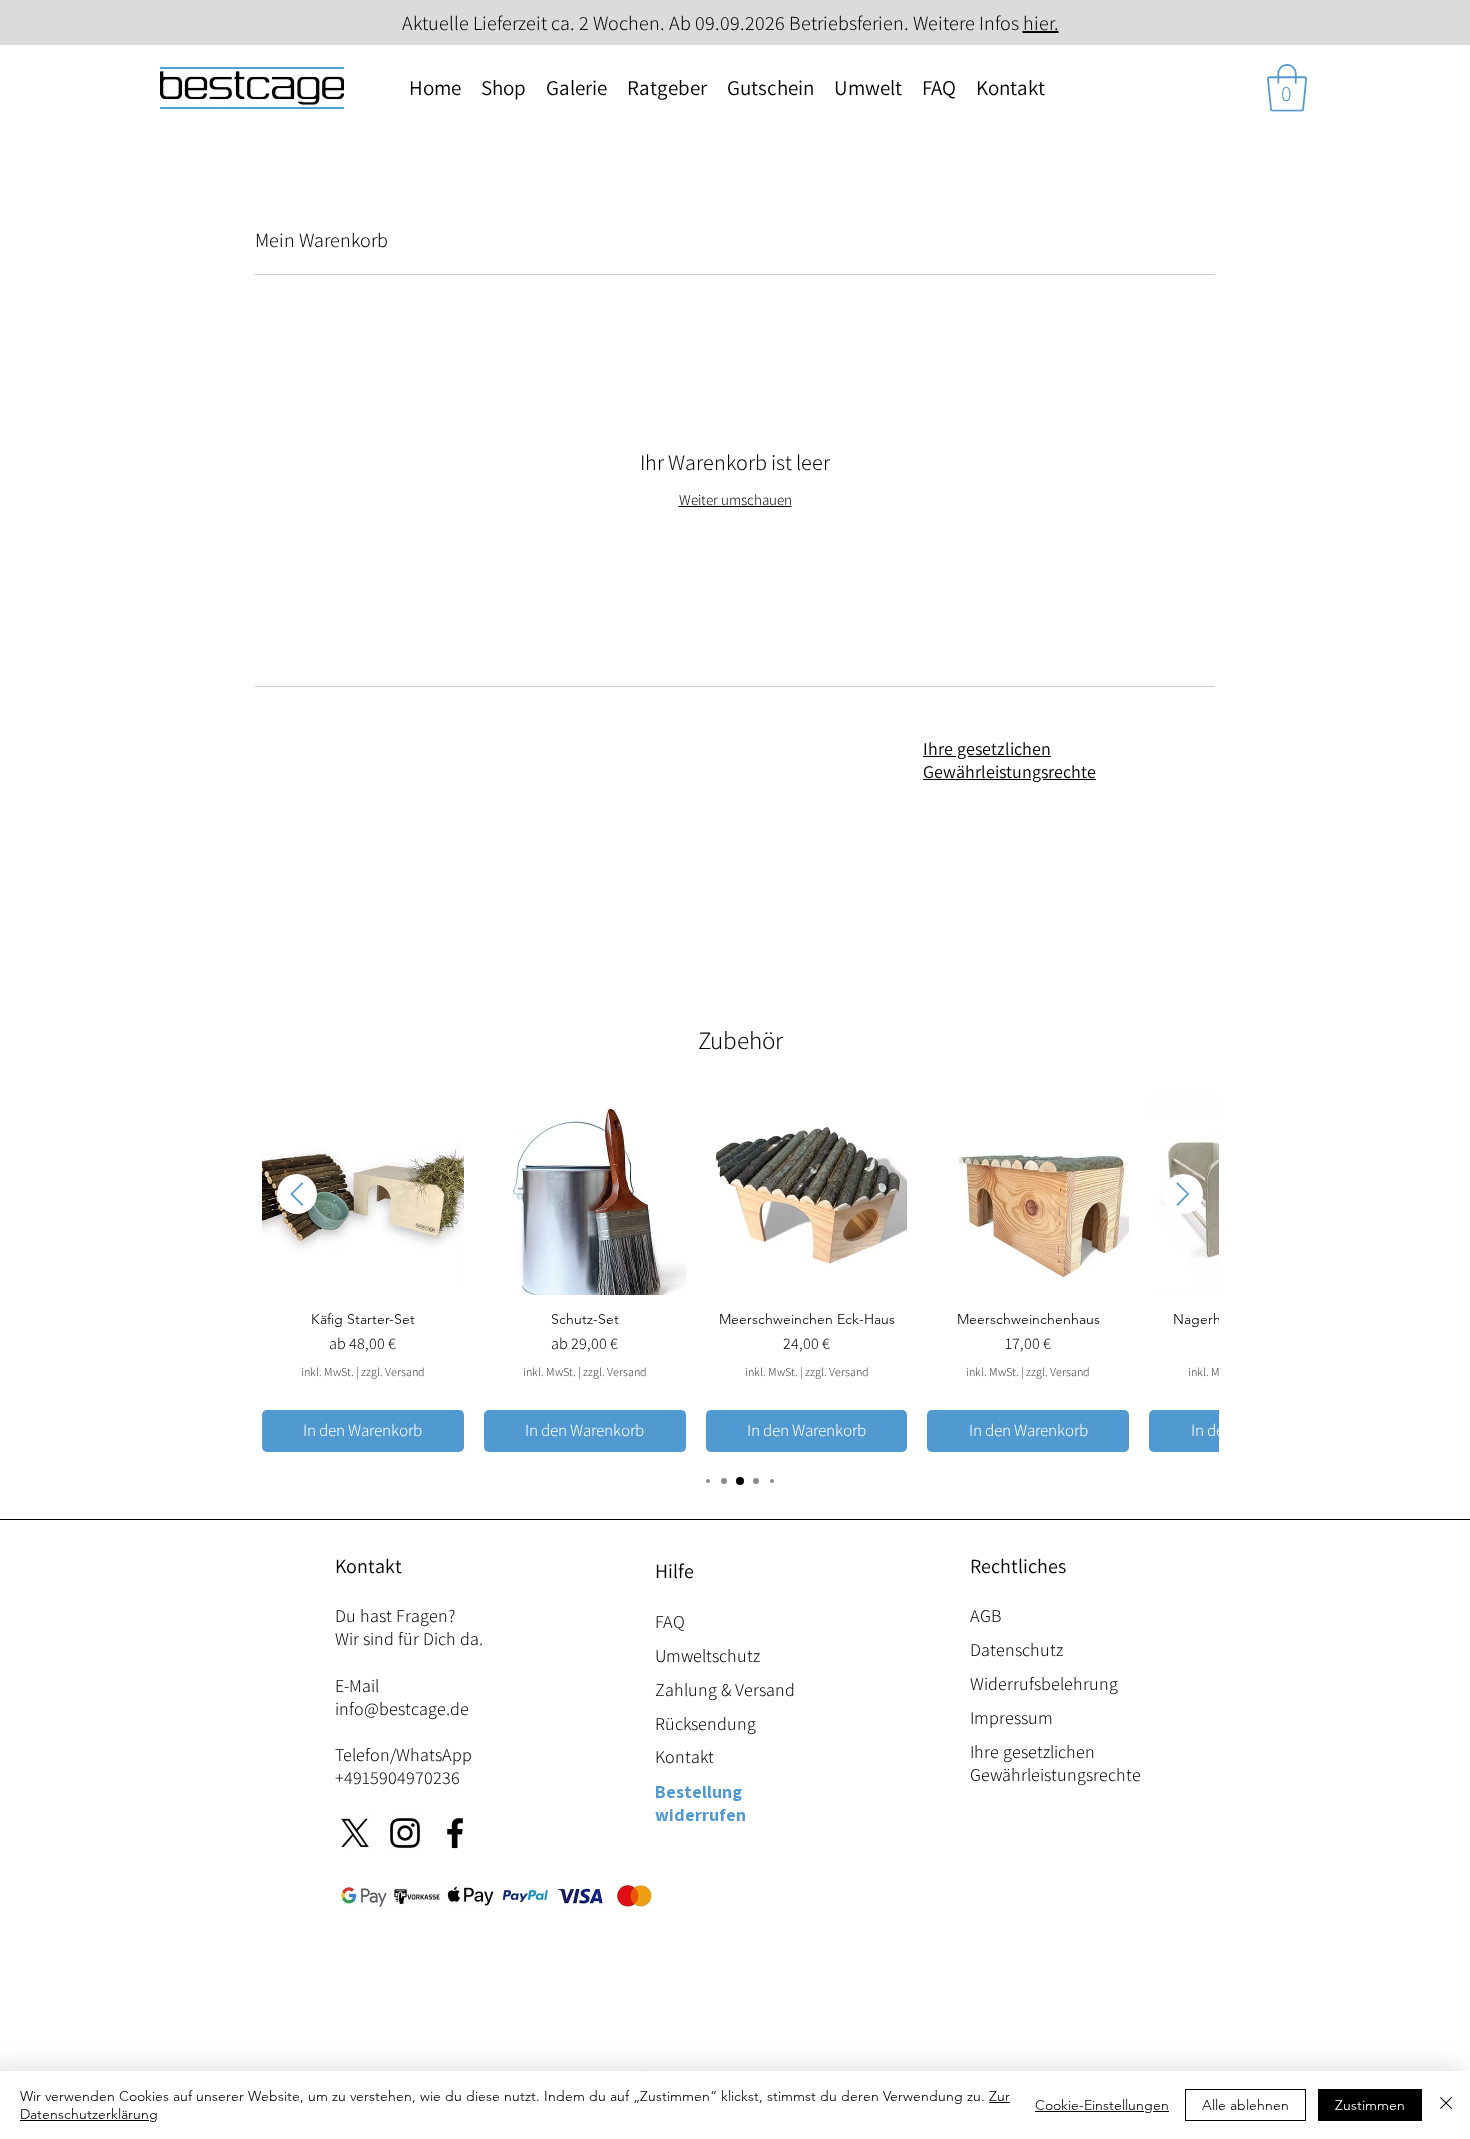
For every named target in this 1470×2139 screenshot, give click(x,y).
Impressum (1011, 1717)
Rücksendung (705, 1723)
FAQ (670, 1621)
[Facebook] (455, 1833)
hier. (1041, 23)
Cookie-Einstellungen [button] (1102, 2105)
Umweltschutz (707, 1655)
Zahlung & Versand (725, 1689)
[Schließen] (1446, 2105)
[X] (355, 1833)
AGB (985, 1615)
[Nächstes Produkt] (1183, 1194)
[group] (740, 1273)
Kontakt (684, 1756)
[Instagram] (405, 1833)
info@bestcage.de (402, 1708)
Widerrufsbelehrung (1044, 1683)
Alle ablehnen (1245, 2105)
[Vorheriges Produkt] (297, 1194)
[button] (1287, 88)
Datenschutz (1016, 1649)
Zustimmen (1370, 2105)
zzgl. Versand (393, 1371)
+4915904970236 (397, 1777)
